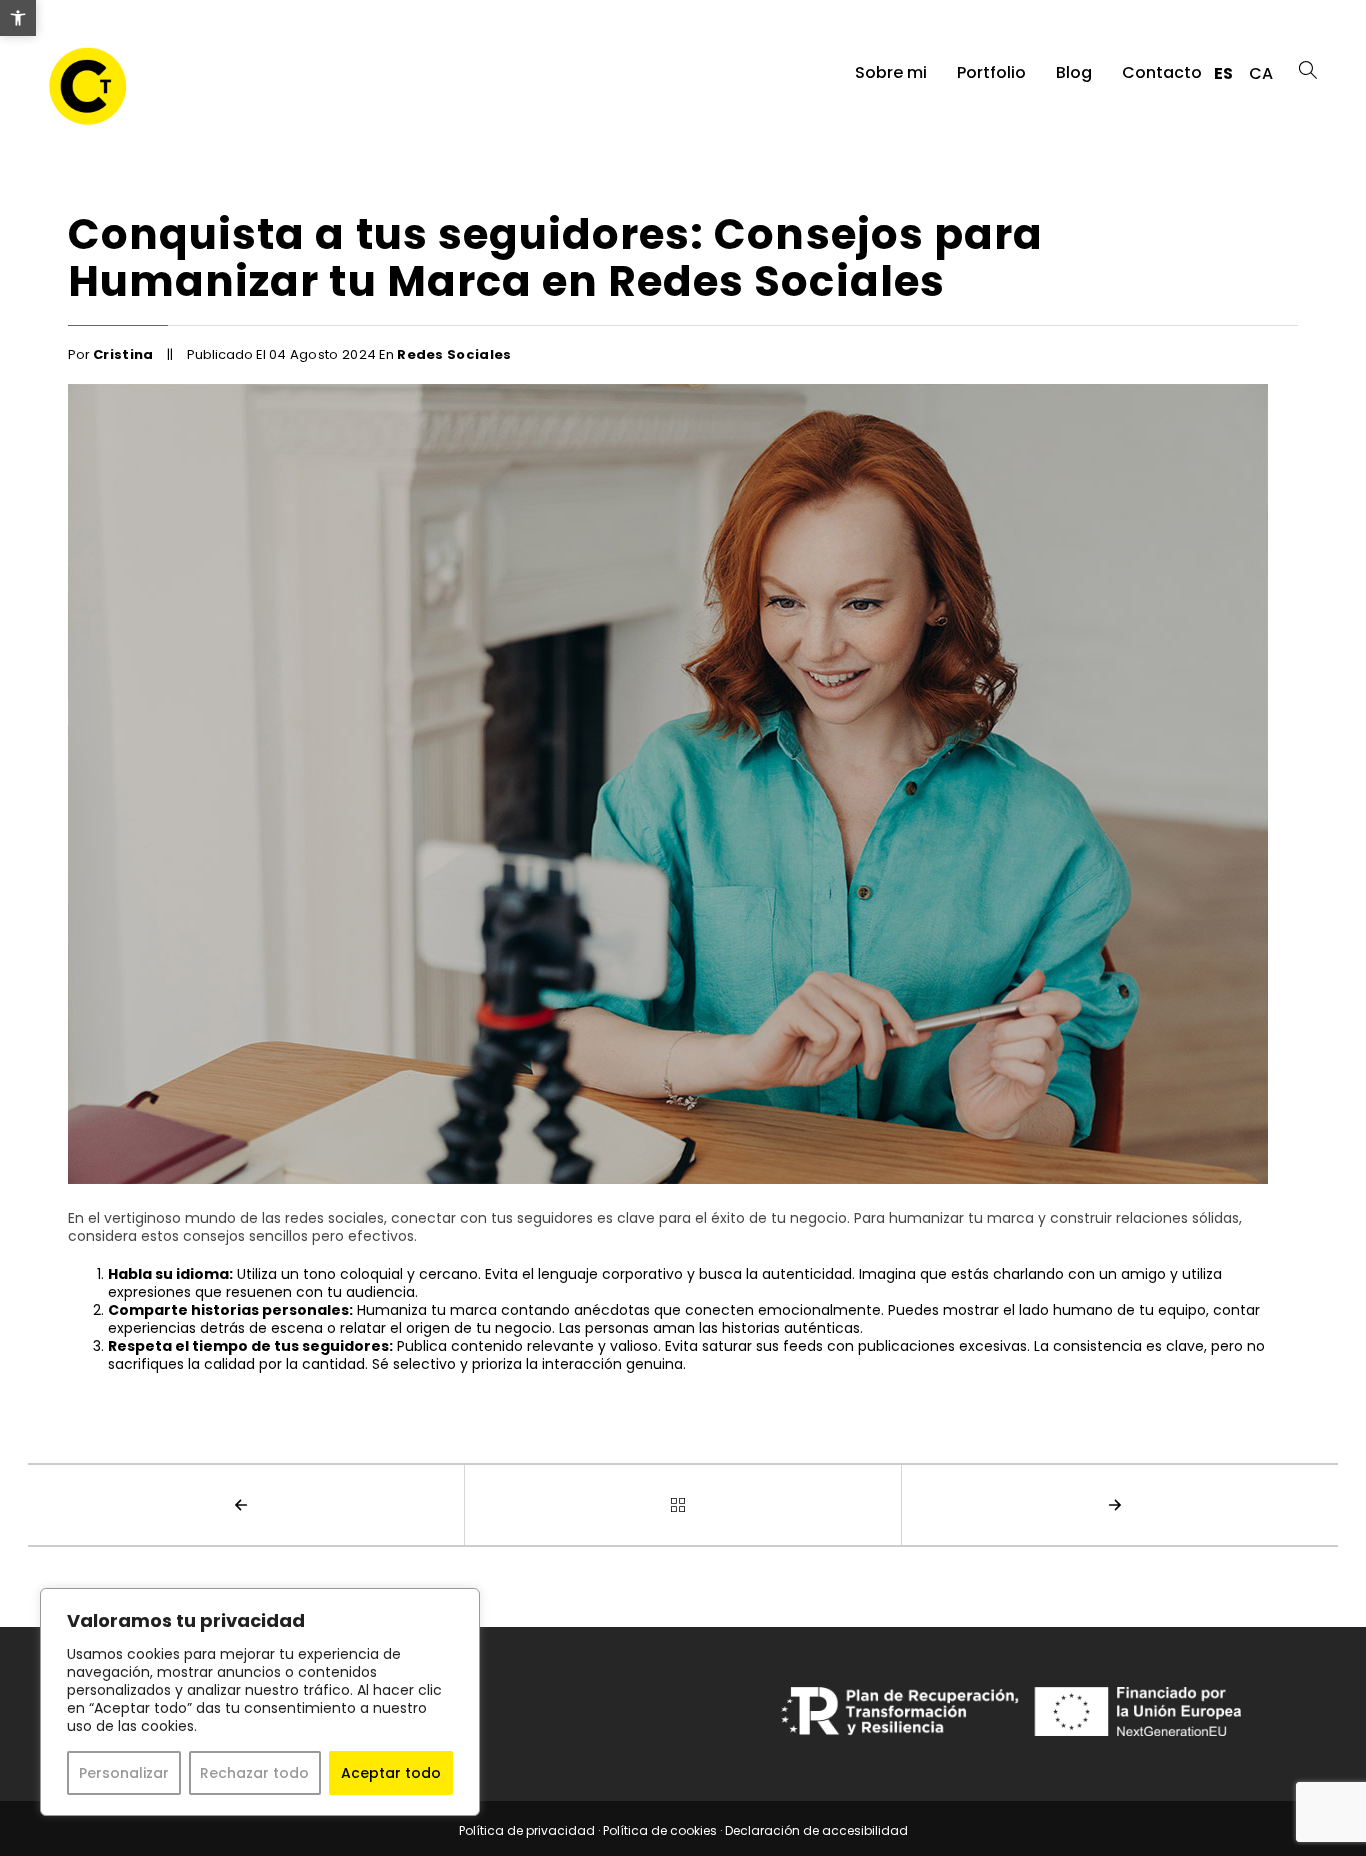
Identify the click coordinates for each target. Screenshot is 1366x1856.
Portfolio (991, 72)
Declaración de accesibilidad (816, 1830)
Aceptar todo (391, 1773)
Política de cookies (660, 1830)
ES (1223, 73)
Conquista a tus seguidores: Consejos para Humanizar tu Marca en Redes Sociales (555, 258)
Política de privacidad (527, 1830)
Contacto (1162, 72)
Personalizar (124, 1773)
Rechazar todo (254, 1773)
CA (1261, 73)
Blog (1074, 72)
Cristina (123, 354)
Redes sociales (454, 354)
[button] (18, 18)
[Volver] (683, 1505)
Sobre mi (891, 72)
